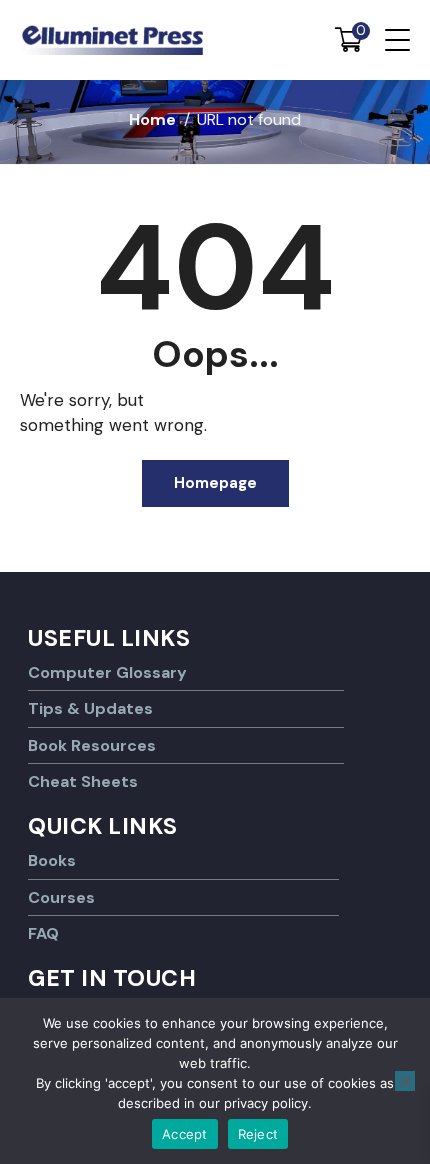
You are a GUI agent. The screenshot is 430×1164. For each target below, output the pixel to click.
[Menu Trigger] (397, 40)
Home (152, 120)
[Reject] (405, 1081)
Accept (185, 1134)
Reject (258, 1134)
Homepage (215, 483)
